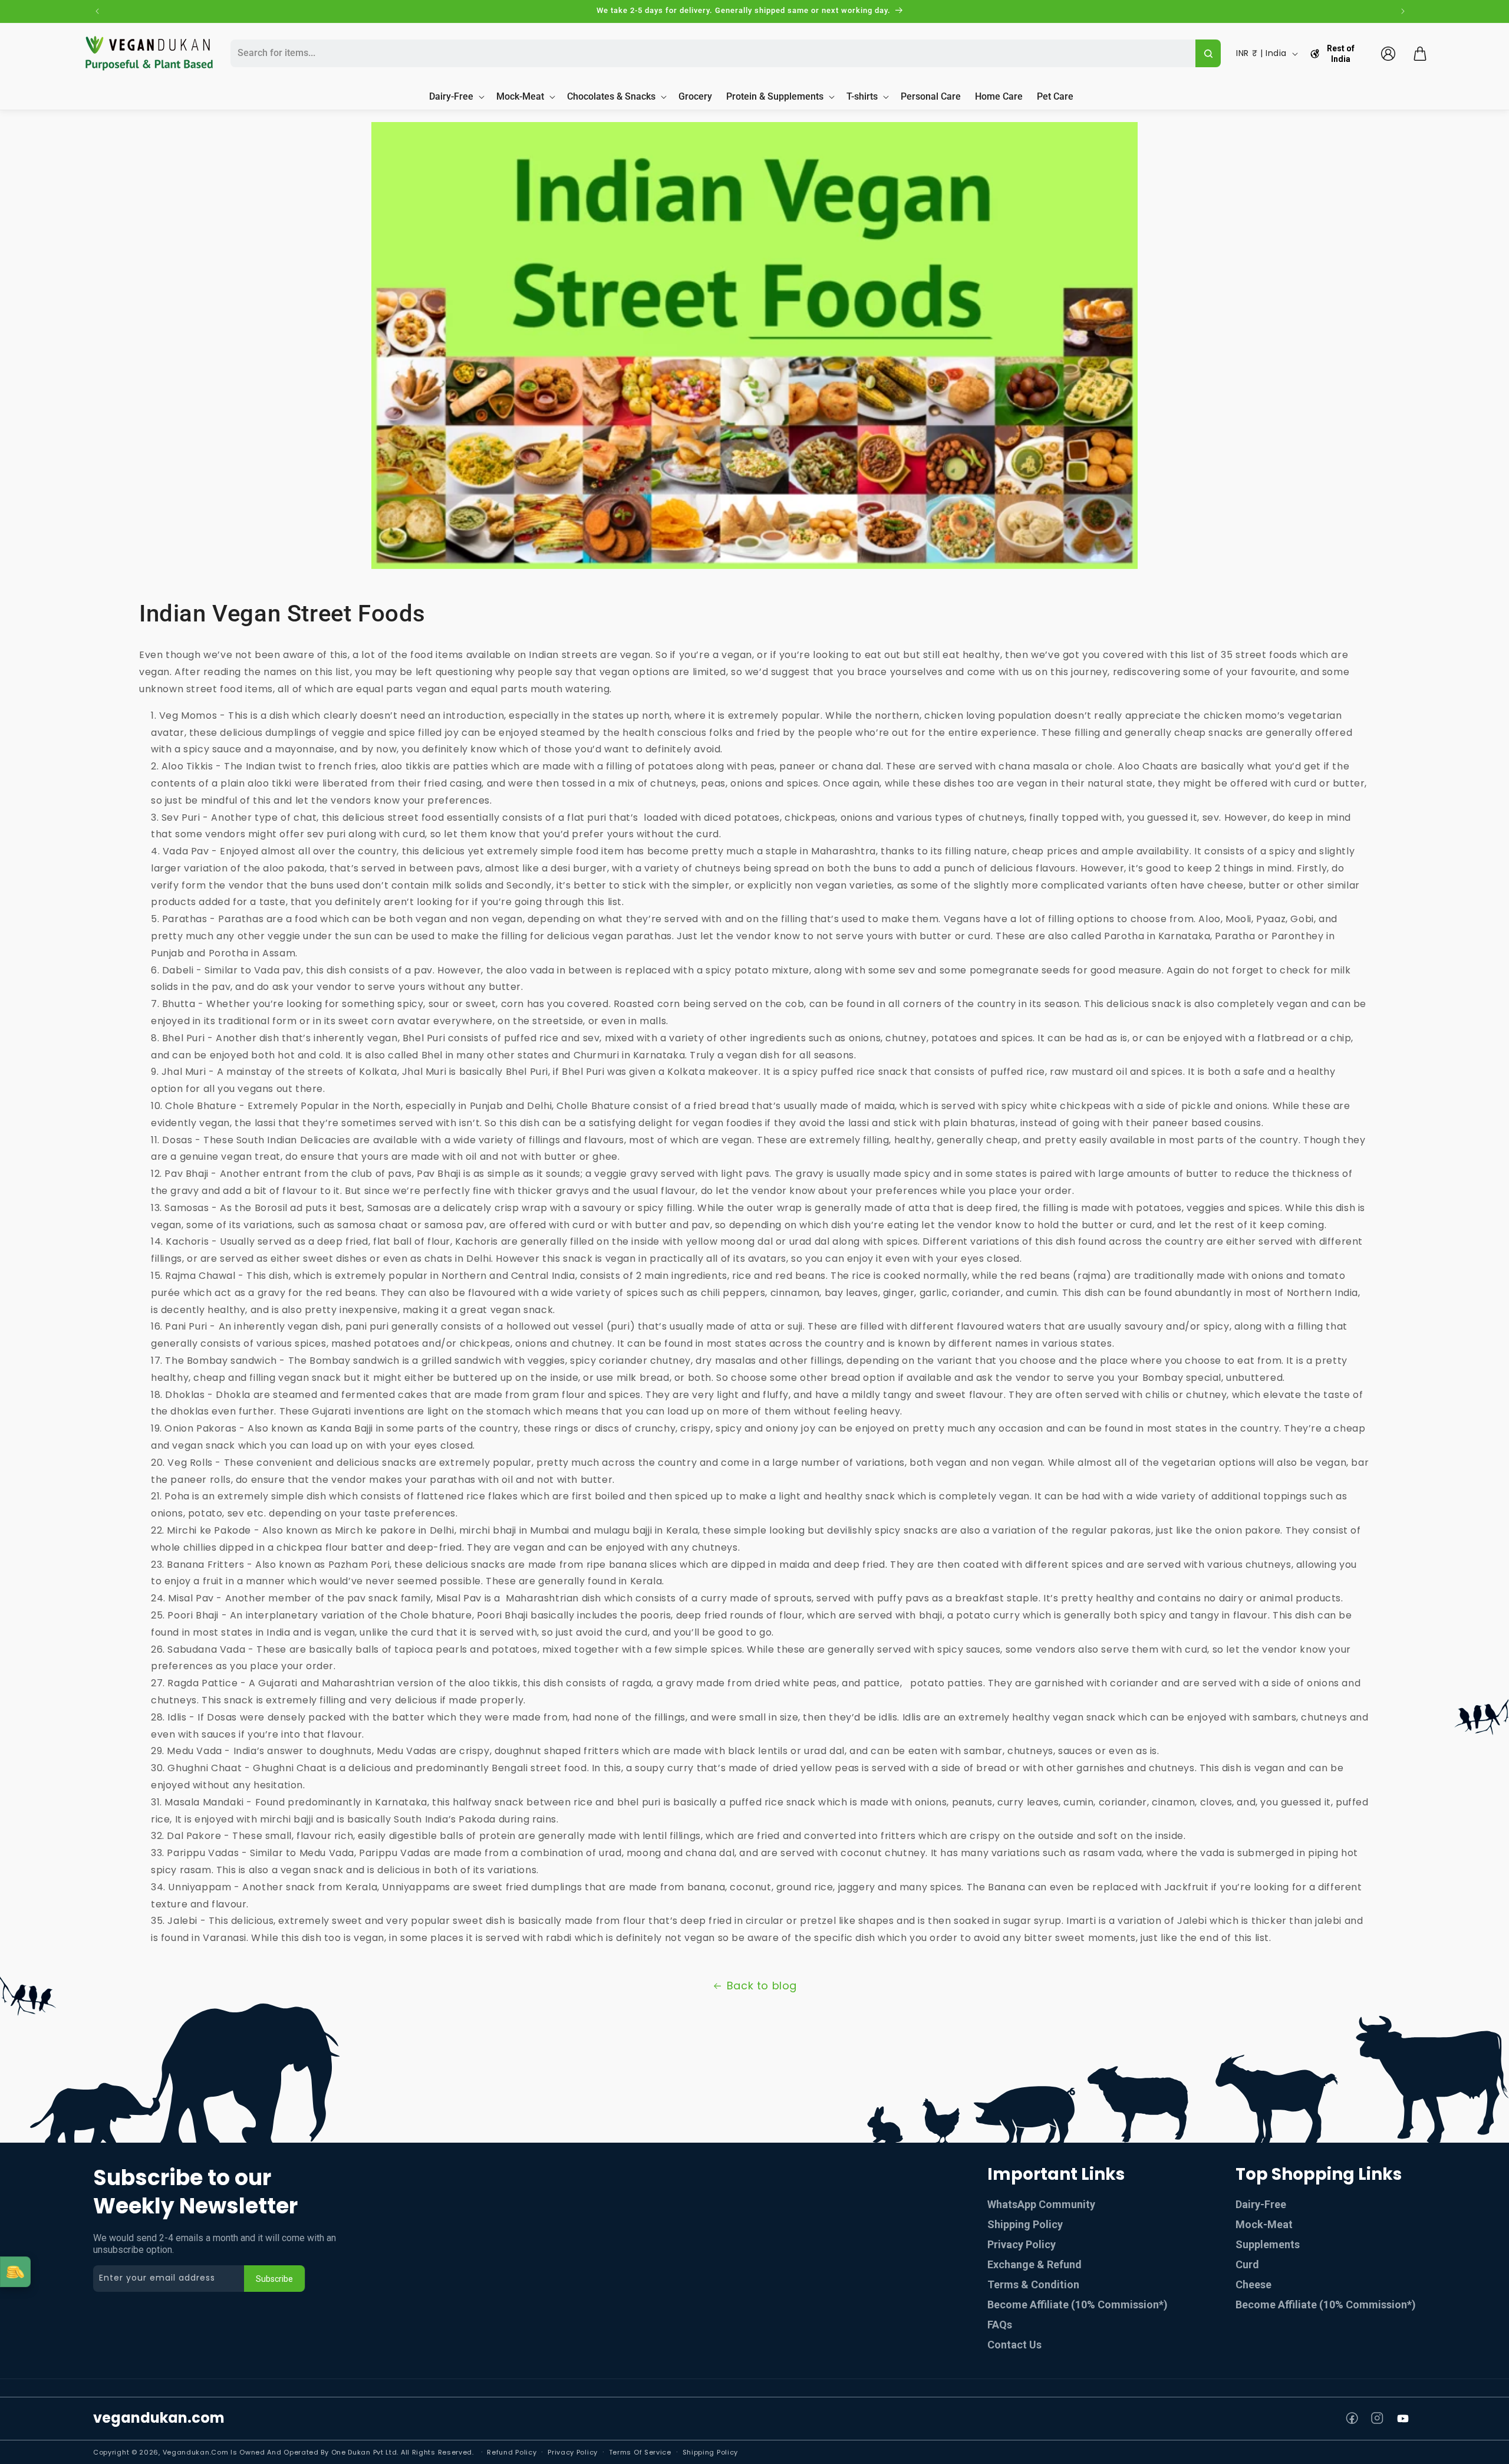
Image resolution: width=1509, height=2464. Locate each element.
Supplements (1268, 2244)
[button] (1420, 54)
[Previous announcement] (97, 11)
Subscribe (274, 2279)
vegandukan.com (159, 2418)
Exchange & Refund (1034, 2264)
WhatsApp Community (1041, 2204)
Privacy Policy (1022, 2244)
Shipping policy (711, 2452)
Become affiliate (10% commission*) (1326, 2305)
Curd (1247, 2264)
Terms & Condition (1033, 2284)
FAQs (1000, 2325)
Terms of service (640, 2452)
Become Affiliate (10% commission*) (1078, 2305)
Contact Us (1014, 2345)
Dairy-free (1261, 2204)
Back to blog (762, 1986)
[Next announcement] (1403, 11)
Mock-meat (1264, 2224)
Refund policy (512, 2452)
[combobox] (711, 53)
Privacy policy (573, 2452)
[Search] (1208, 53)
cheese (1253, 2284)
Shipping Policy (1025, 2224)
